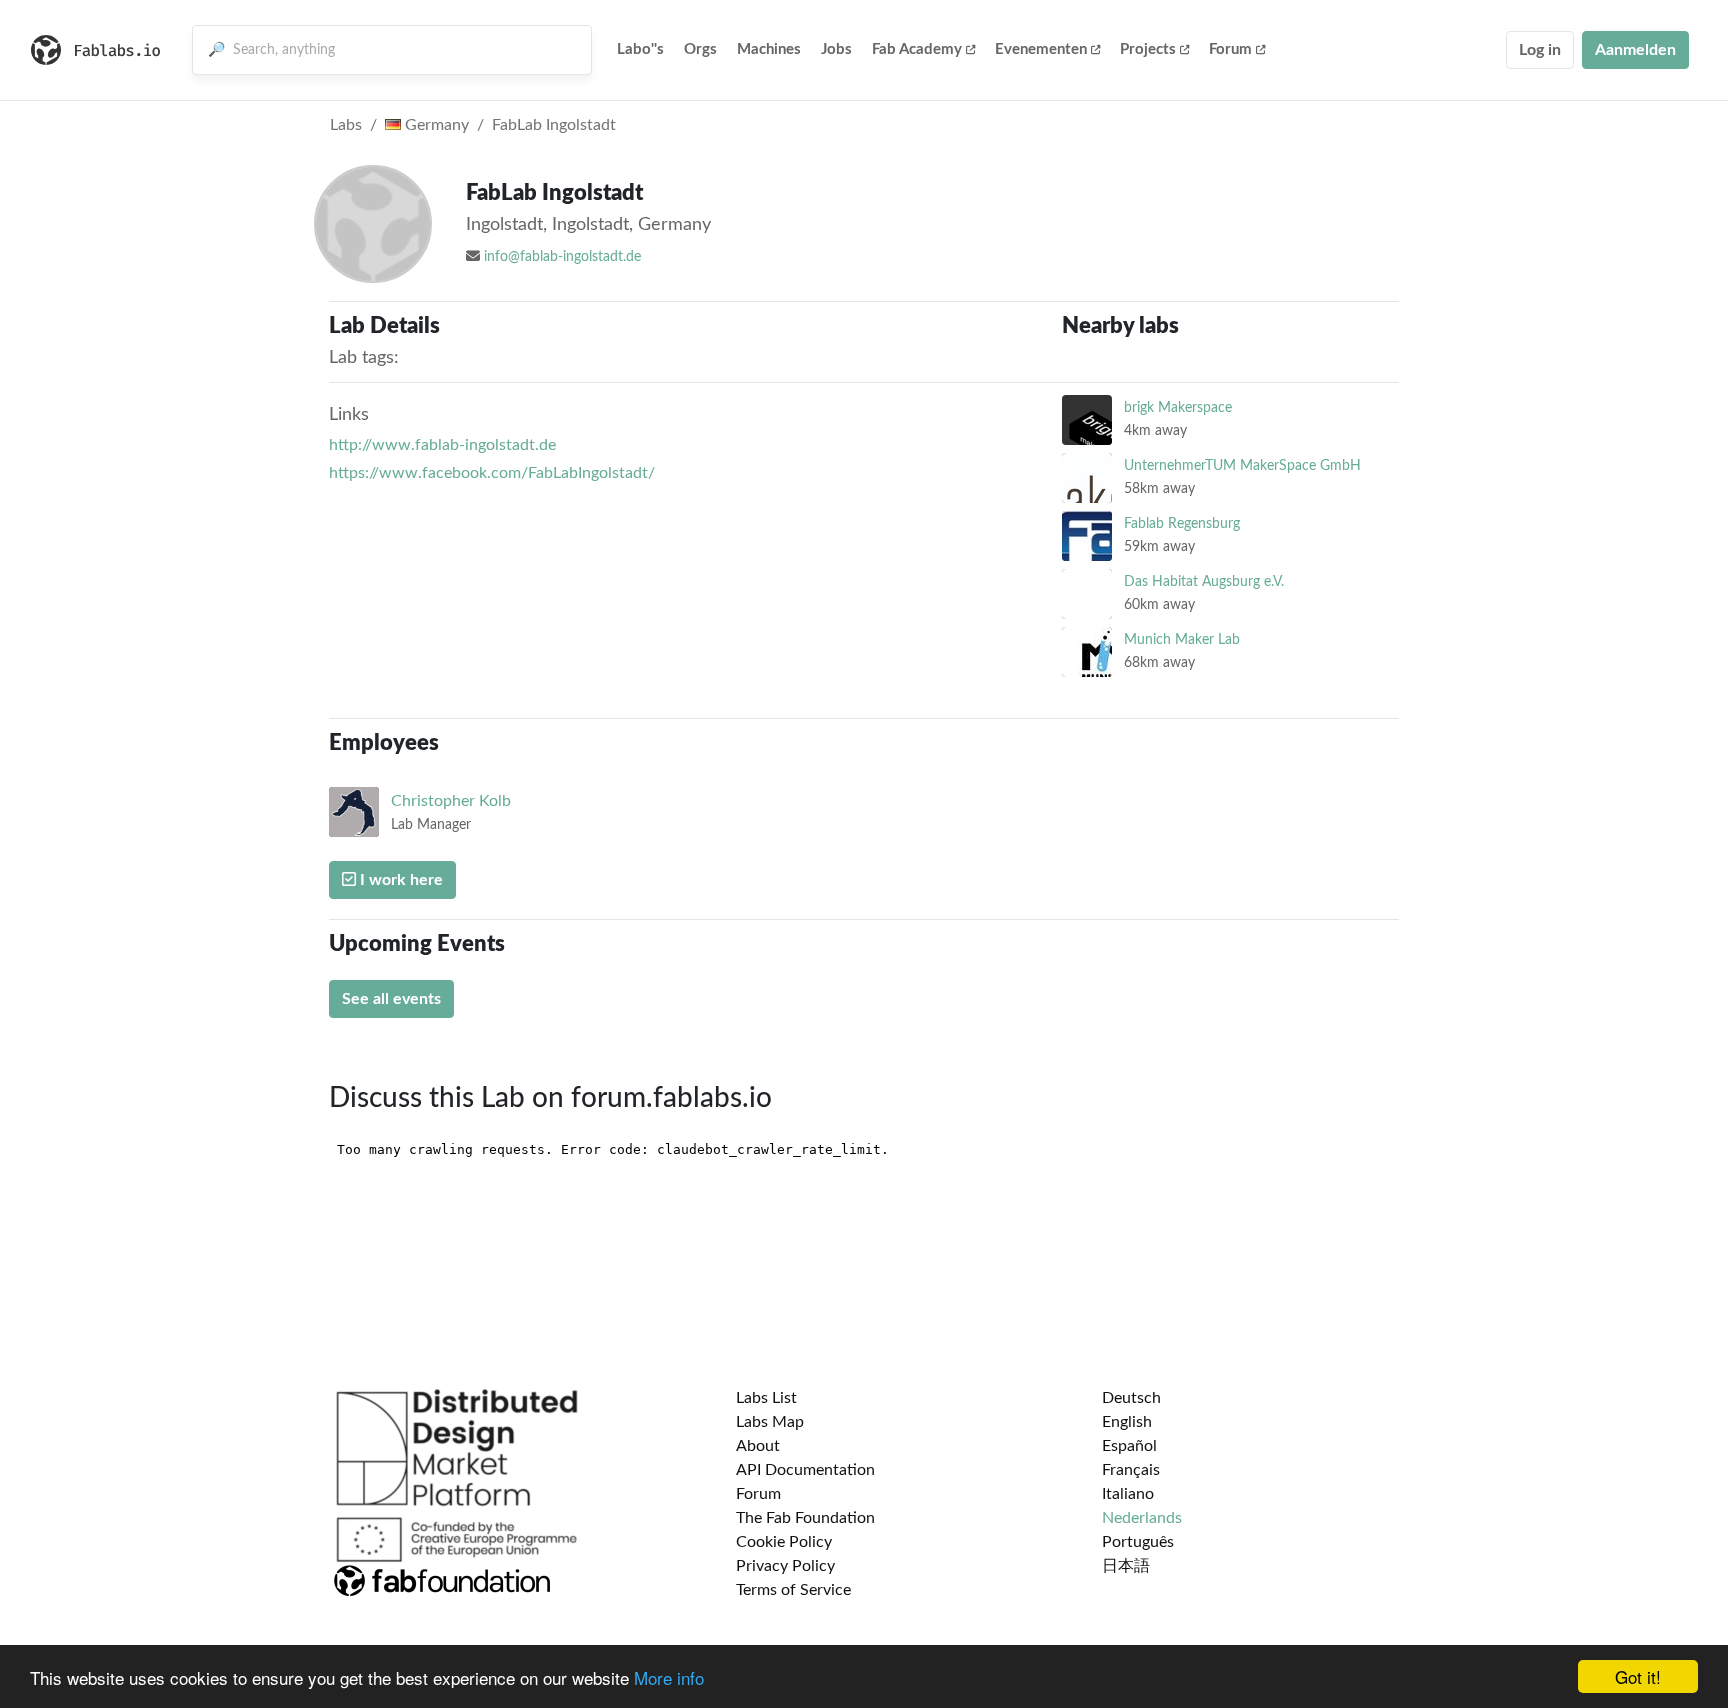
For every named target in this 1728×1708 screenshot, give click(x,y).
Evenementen (1041, 49)
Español (1129, 1446)
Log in (1540, 50)
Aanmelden (1635, 50)
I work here (399, 880)
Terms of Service (793, 1590)
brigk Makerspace (1178, 407)
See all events (391, 999)
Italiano (1128, 1494)
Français (1131, 1470)
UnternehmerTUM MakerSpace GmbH (1242, 465)
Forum (1230, 49)
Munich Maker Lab (1182, 639)
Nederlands (1142, 1518)
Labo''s (640, 49)
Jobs (836, 49)
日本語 (1126, 1566)
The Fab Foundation (805, 1518)
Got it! (1638, 1676)
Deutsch (1131, 1398)
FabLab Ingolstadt (554, 125)
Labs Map (770, 1422)
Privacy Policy (785, 1566)
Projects (1148, 49)
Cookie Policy (784, 1542)
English (1127, 1422)
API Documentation (805, 1470)
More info (669, 1677)
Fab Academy (917, 49)
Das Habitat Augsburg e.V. (1204, 581)
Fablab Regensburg (1182, 523)
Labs (346, 125)
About (758, 1446)
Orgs (700, 49)
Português (1138, 1542)
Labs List (766, 1398)
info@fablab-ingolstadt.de (562, 257)
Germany (435, 125)
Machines (769, 49)
